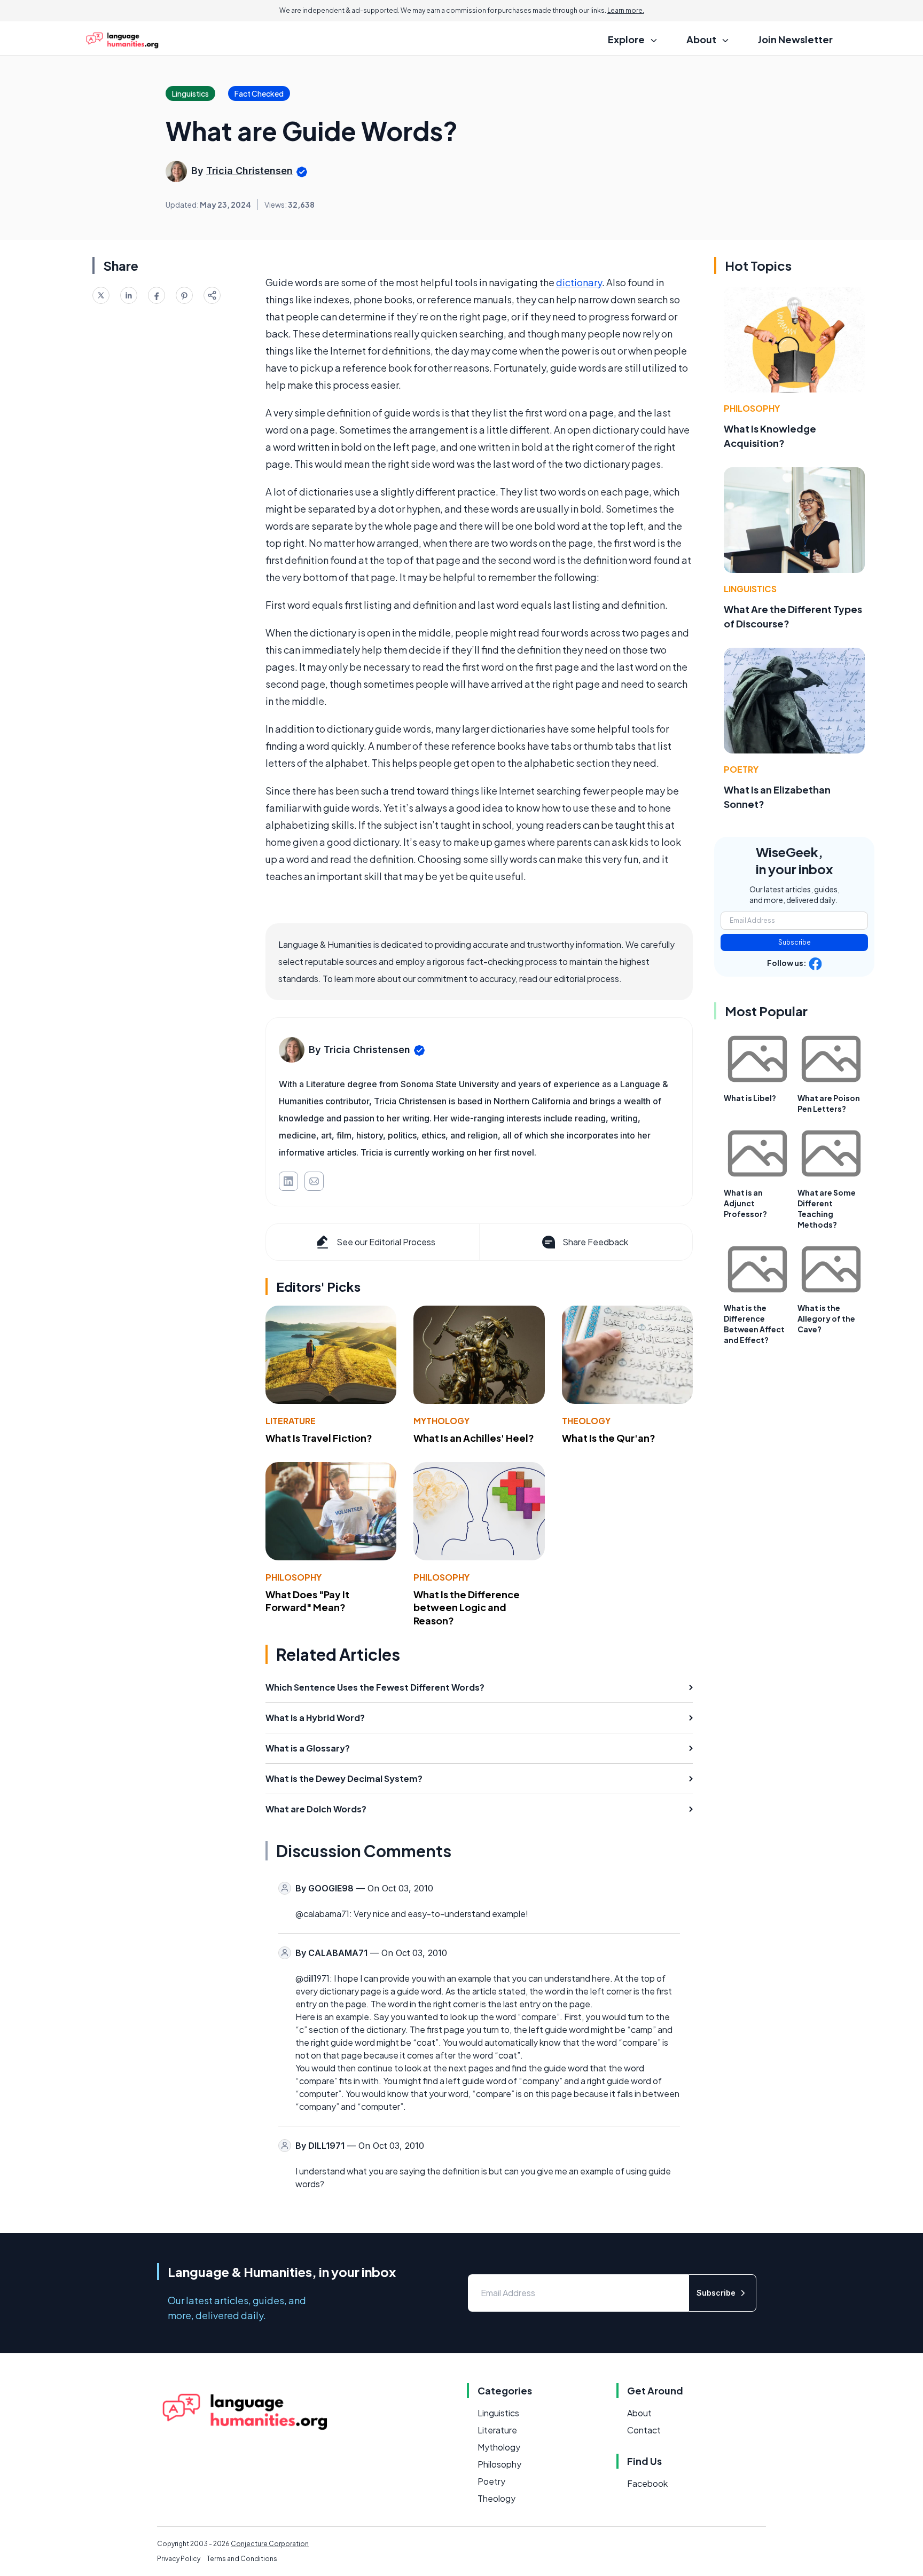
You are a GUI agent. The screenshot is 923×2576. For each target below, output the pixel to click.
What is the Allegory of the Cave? (826, 1318)
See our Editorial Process (386, 1242)
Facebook (647, 2483)
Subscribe (795, 942)
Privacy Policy (179, 2559)
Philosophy (294, 1577)
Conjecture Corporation (270, 2544)
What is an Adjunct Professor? (745, 1203)
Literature (291, 1421)
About (639, 2413)
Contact (644, 2430)
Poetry (741, 769)
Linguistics (750, 589)
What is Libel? (750, 1098)
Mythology (441, 1421)
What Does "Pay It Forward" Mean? (307, 1601)
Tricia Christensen (249, 171)
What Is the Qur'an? (609, 1438)
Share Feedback (595, 1242)
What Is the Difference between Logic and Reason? (467, 1608)
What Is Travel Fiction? (319, 1438)
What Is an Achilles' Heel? (474, 1438)
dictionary (579, 282)
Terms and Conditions (242, 2559)
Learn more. (626, 10)
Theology (586, 1421)
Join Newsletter (795, 39)
